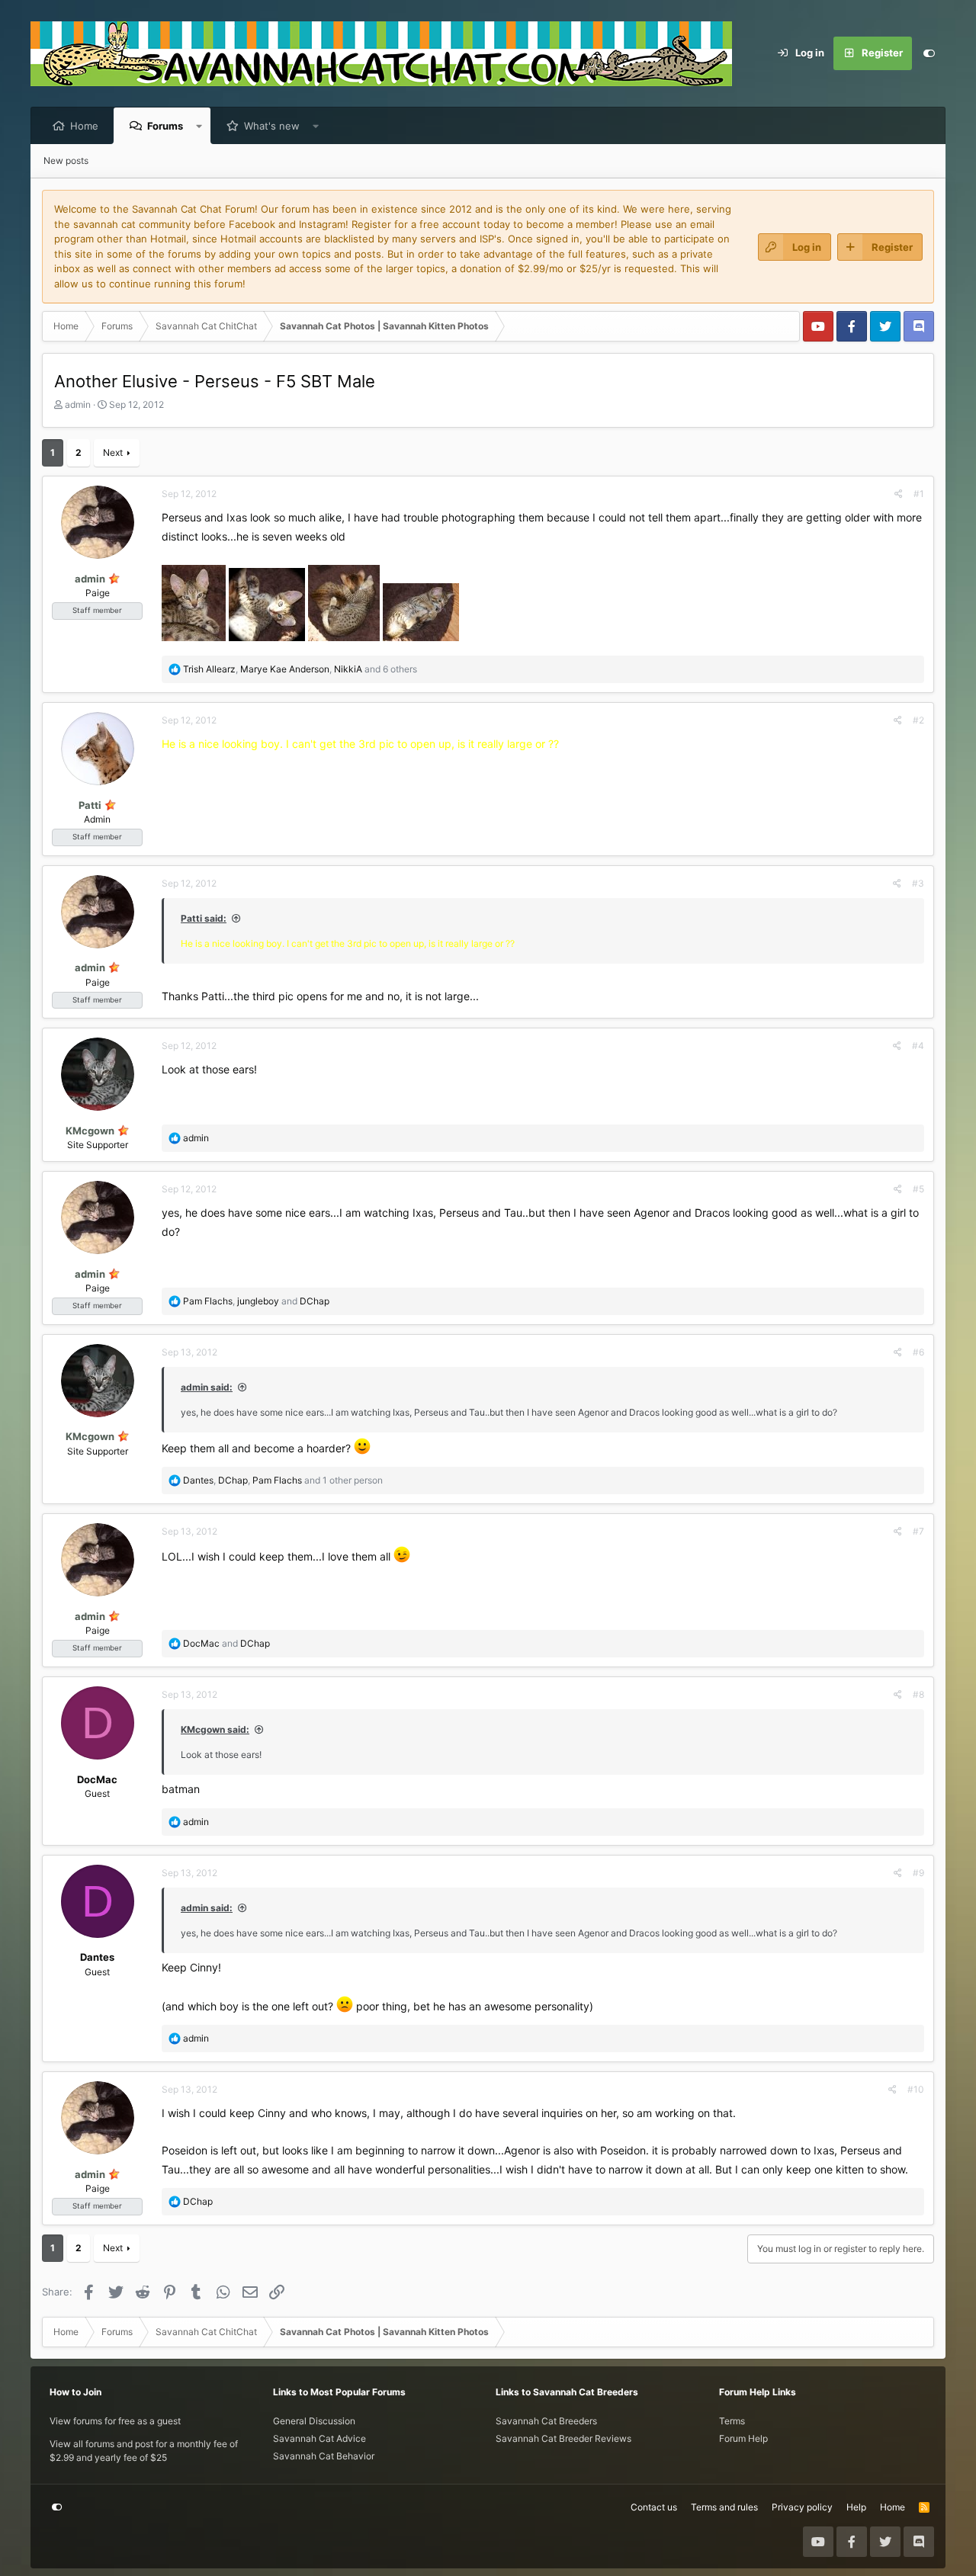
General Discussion (314, 2421)
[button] (199, 126)
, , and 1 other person (283, 1480)
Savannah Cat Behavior (324, 2456)
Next (113, 452)
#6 (918, 1352)
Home (84, 126)
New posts (66, 160)
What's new (272, 126)
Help (856, 2507)
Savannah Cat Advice (319, 2438)
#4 (918, 1046)
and (226, 1643)
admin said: (207, 1387)
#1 (919, 494)
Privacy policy (802, 2507)
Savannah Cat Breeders (546, 2421)
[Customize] (929, 53)
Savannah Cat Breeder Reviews (563, 2438)
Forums (165, 126)
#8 (918, 1694)
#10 (916, 2089)
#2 (918, 720)
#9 (918, 1873)
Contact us (654, 2507)
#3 (918, 883)
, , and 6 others (300, 669)
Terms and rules (724, 2507)
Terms (732, 2421)
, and (256, 1301)
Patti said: (204, 918)
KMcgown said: (215, 1729)
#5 (918, 1189)
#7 (918, 1531)
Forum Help (743, 2438)
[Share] (899, 494)
